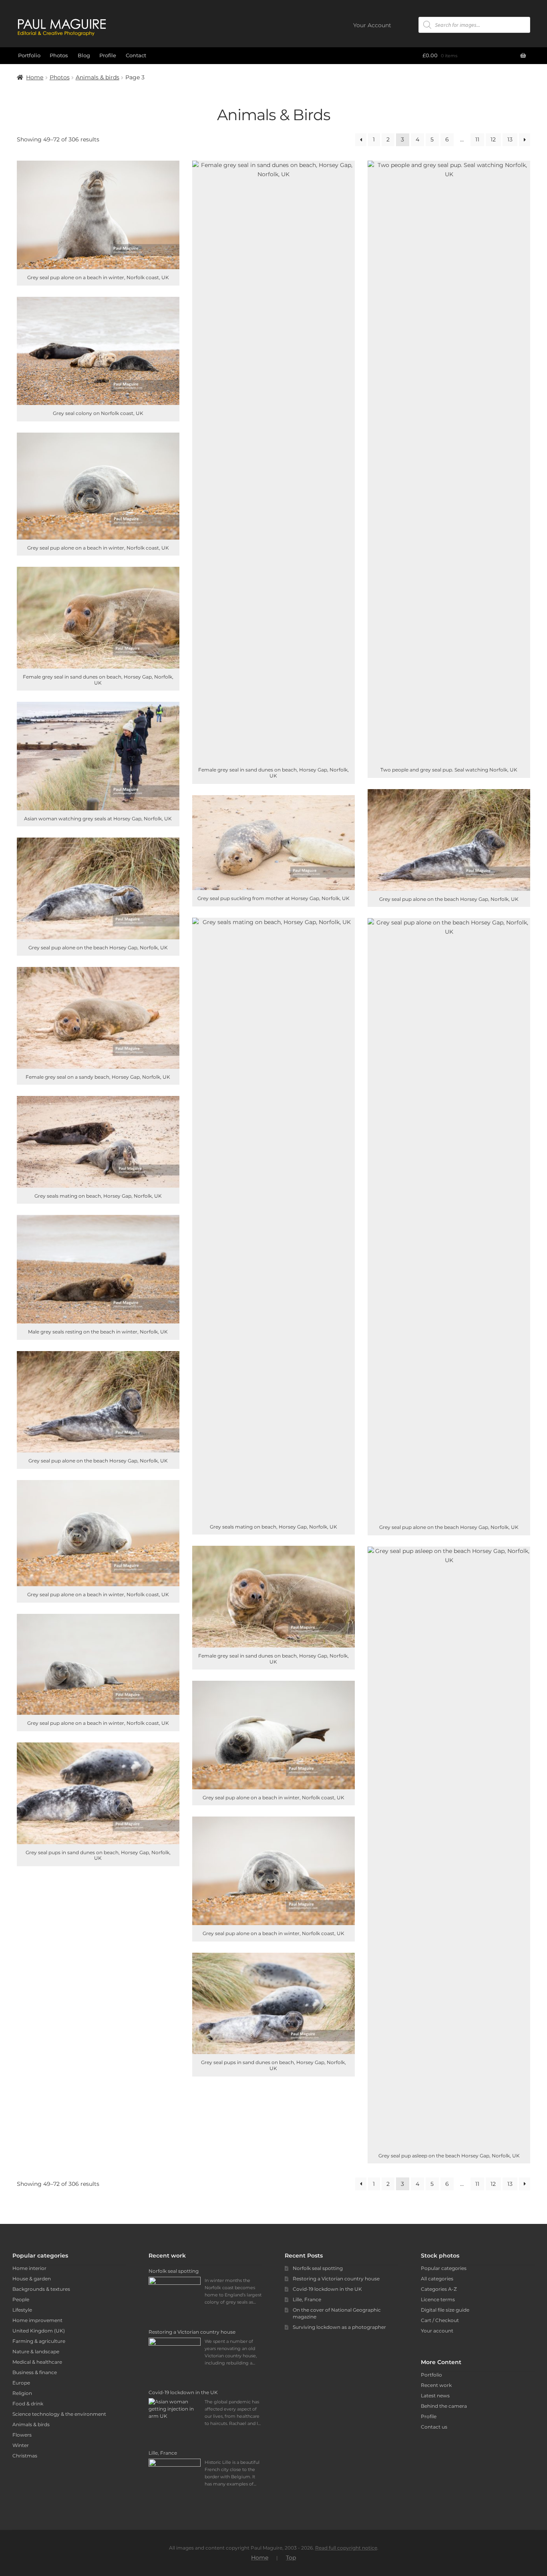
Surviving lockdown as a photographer (339, 2327)
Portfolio (29, 55)
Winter (21, 2445)
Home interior (29, 2268)
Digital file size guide (445, 2310)
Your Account (372, 25)
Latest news (435, 2396)
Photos (59, 55)
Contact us (434, 2427)
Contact (136, 55)
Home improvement (37, 2320)
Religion (22, 2393)
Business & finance (35, 2372)
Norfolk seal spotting (318, 2268)
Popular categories (444, 2268)
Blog (84, 55)
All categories (437, 2279)
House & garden (32, 2279)
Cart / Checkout (440, 2320)
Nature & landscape (36, 2351)
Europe (21, 2383)
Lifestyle (22, 2310)
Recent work (436, 2385)
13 (510, 139)
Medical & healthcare (37, 2362)
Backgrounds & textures (41, 2289)
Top (291, 2558)
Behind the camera (444, 2406)
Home (35, 77)
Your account (437, 2331)
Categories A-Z (439, 2289)
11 (477, 139)
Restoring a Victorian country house (336, 2279)
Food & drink (28, 2404)
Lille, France (307, 2299)
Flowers (22, 2435)
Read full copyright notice (346, 2548)
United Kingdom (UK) (39, 2331)
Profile (108, 55)
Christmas (25, 2456)
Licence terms (438, 2299)
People (21, 2299)
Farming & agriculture (39, 2341)
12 (493, 139)
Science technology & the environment (59, 2414)
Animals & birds (98, 77)
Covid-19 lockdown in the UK (327, 2289)
